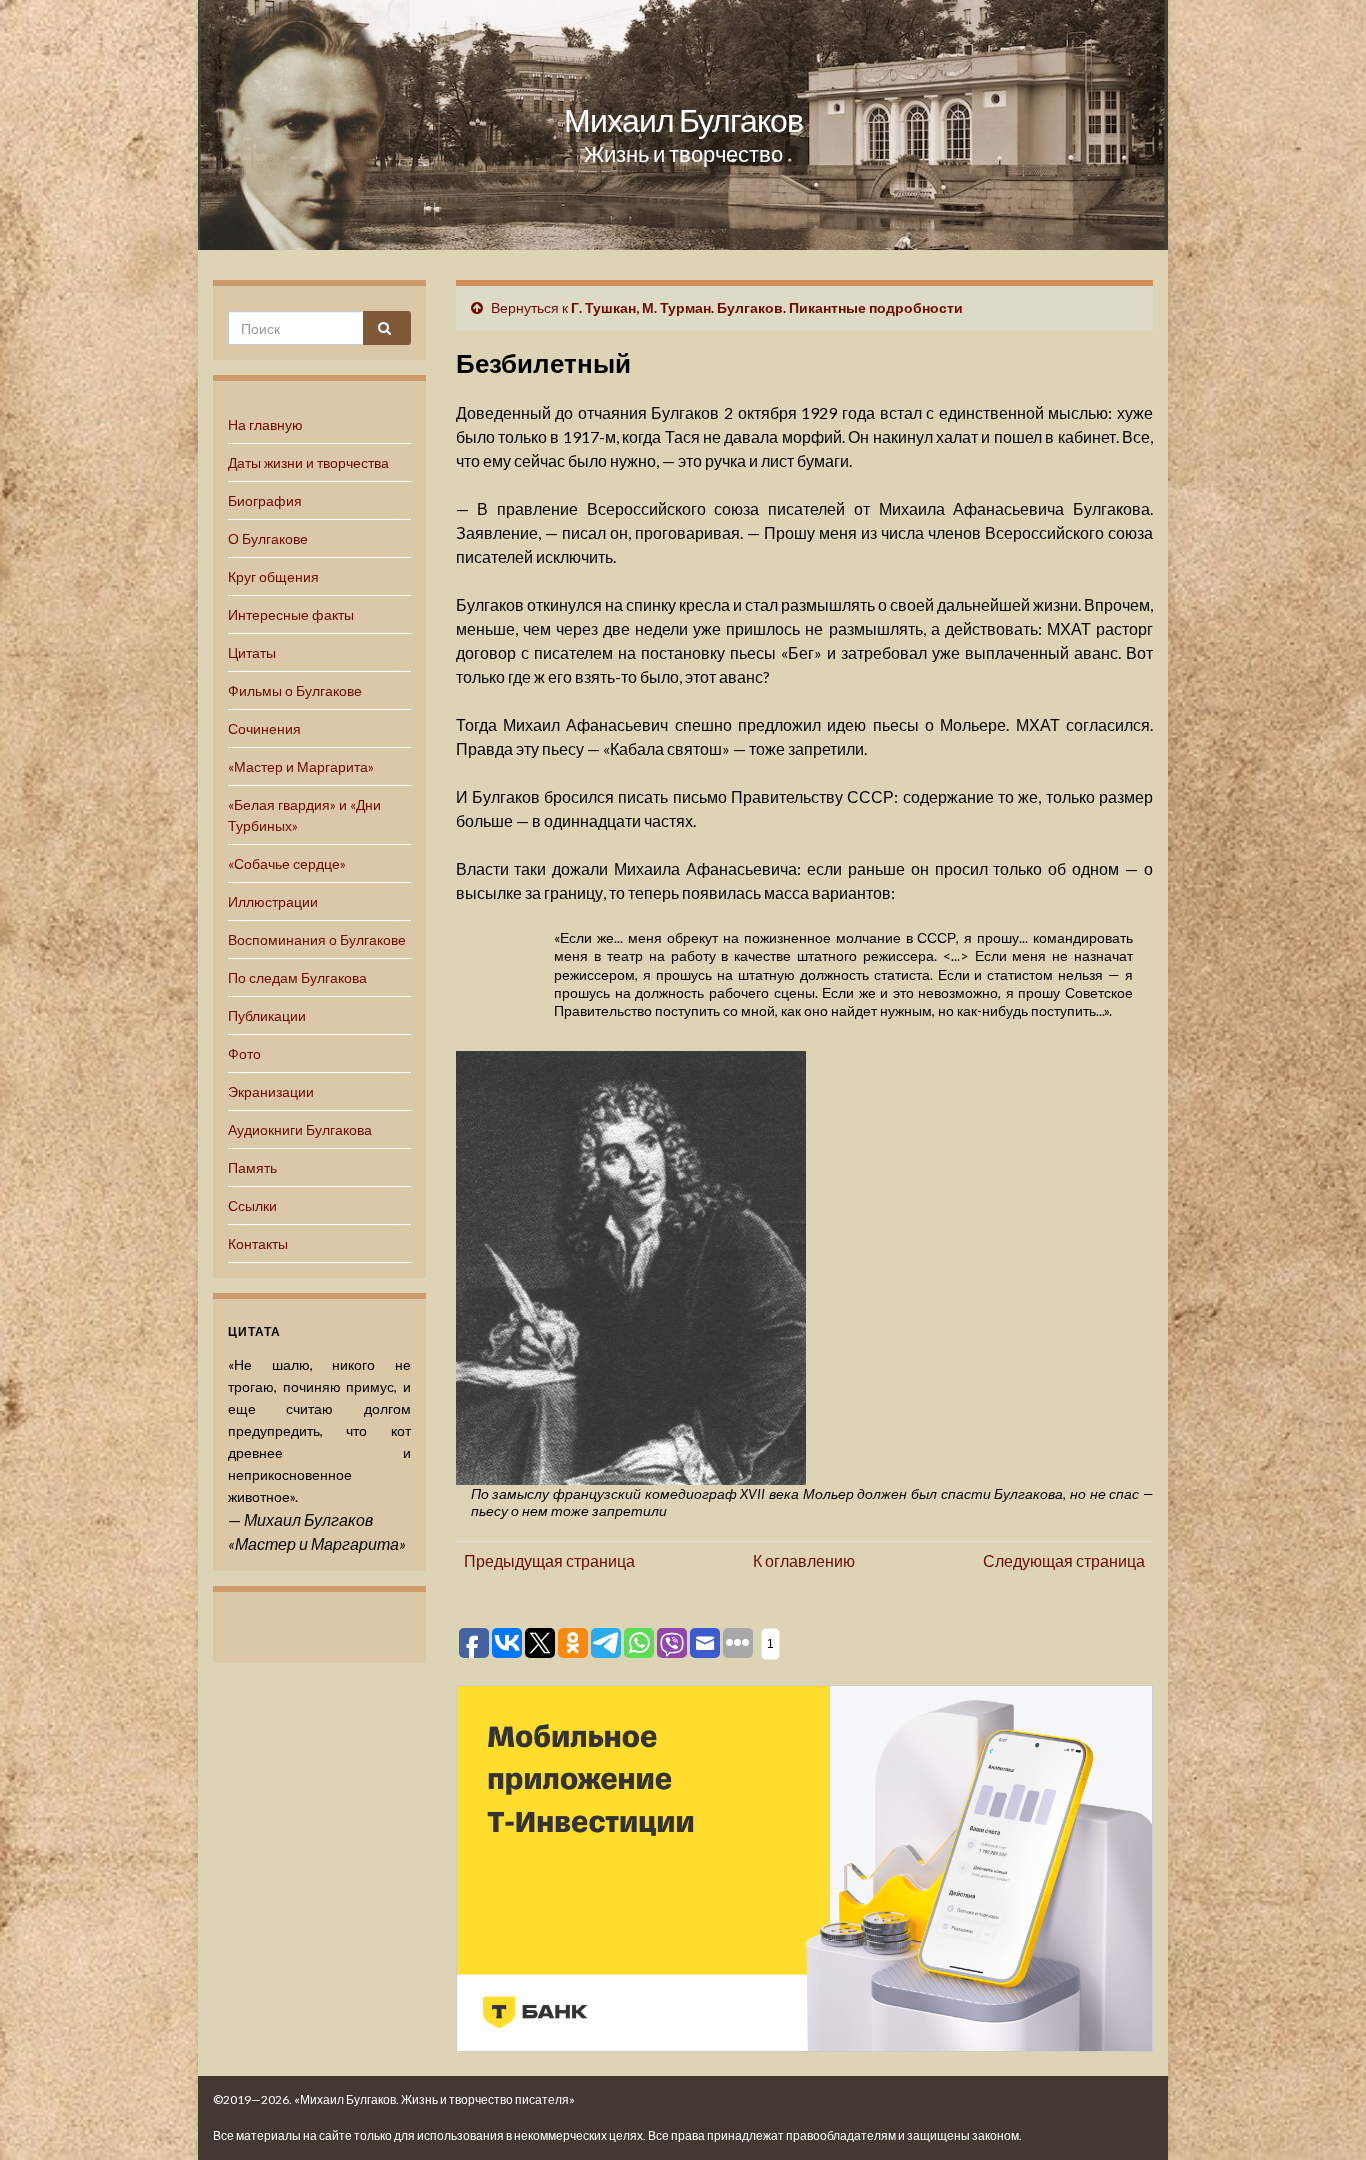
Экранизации (271, 1091)
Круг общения (273, 576)
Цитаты (252, 652)
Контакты (258, 1243)
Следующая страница (1064, 1560)
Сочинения (264, 728)
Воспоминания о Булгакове (317, 939)
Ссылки (252, 1205)
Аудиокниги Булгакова (300, 1129)
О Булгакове (268, 538)
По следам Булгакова (297, 977)
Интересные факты (291, 614)
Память (252, 1167)
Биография (265, 500)
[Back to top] (1321, 2115)
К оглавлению (804, 1560)
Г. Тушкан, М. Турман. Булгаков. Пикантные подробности (767, 307)
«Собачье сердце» (287, 863)
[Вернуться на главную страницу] (683, 125)
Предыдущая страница (549, 1560)
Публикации (267, 1015)
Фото (244, 1053)
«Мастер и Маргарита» (301, 766)
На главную (265, 424)
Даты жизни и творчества (308, 462)
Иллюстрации (273, 901)
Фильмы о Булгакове (295, 690)
